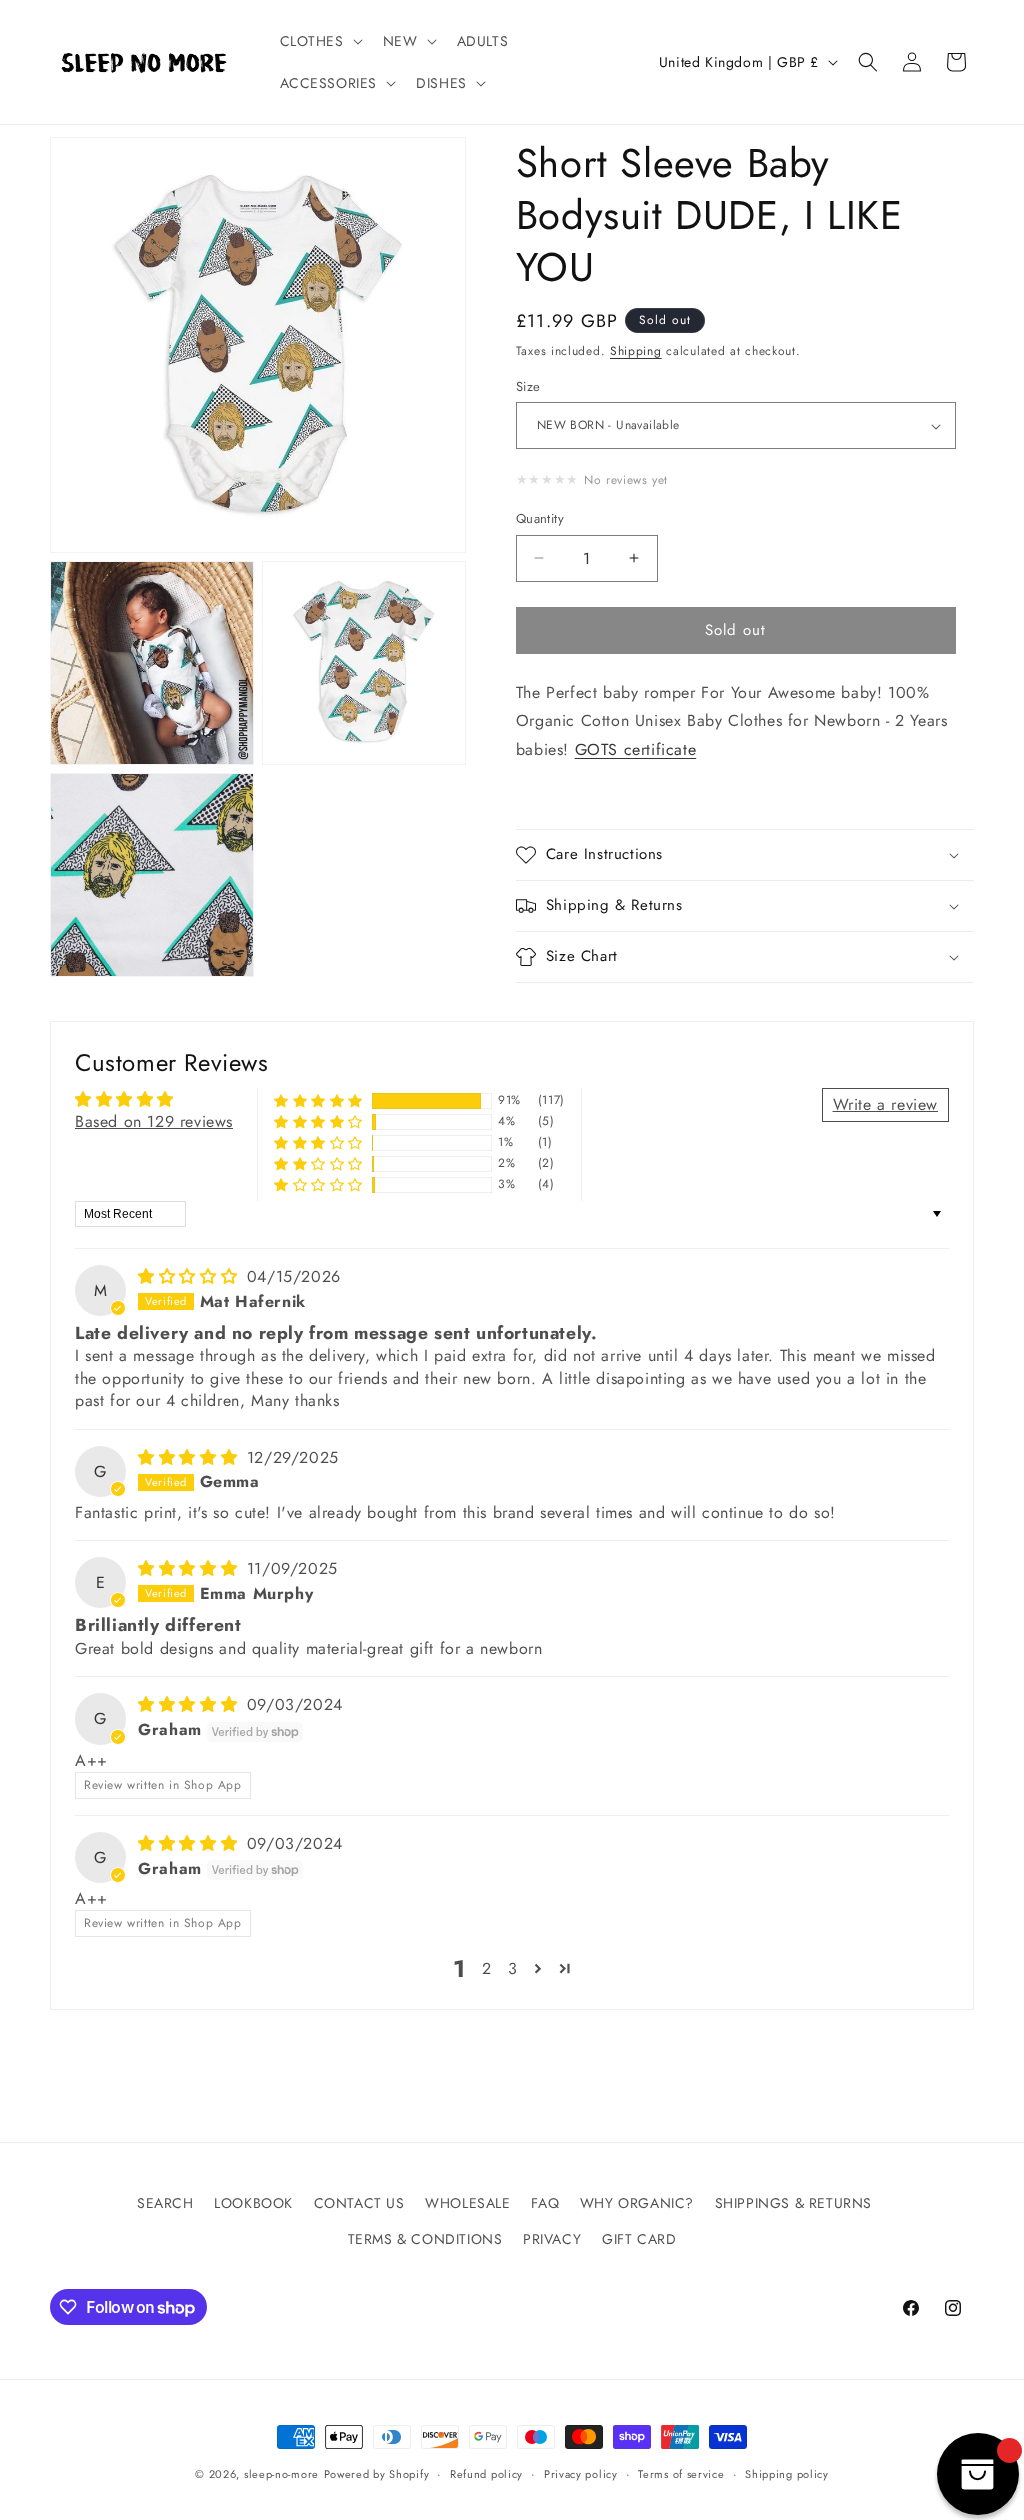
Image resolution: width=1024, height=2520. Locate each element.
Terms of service (681, 2474)
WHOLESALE (467, 2203)
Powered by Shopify (377, 2474)
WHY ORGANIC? (637, 2203)
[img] (190, 1276)
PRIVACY (552, 2239)
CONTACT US (359, 2203)
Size (528, 386)
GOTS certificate (636, 749)
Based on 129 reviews (154, 1121)
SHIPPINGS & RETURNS (793, 2203)
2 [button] (487, 1968)
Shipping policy (787, 2474)
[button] (319, 41)
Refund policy (486, 2474)
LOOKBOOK (253, 2203)
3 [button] (513, 1968)
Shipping (636, 351)
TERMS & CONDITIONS (425, 2239)
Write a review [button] (885, 1104)
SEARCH (165, 2203)
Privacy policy (581, 2474)
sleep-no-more (281, 2474)
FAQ (545, 2203)
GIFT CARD (639, 2239)
